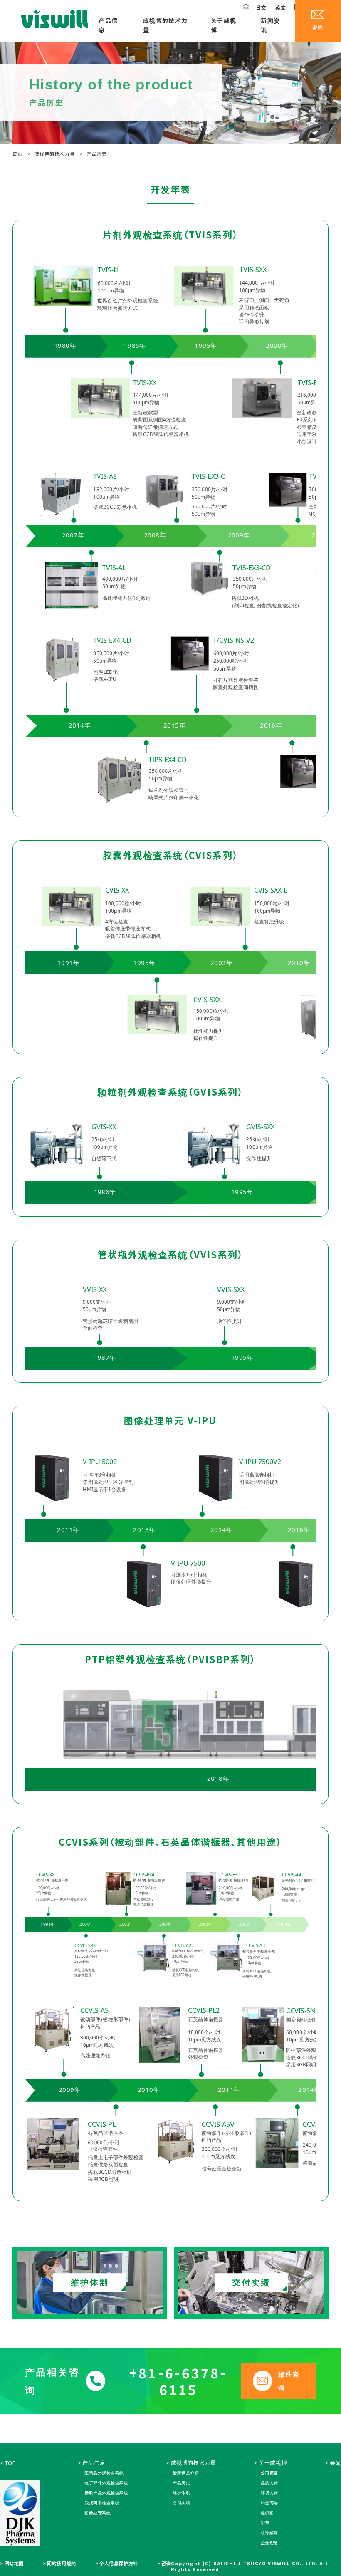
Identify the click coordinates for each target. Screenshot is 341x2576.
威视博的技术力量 (166, 25)
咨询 (166, 2563)
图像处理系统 (98, 2513)
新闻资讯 (270, 25)
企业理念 (269, 2543)
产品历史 (181, 2483)
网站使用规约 (61, 2563)
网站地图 (14, 2563)
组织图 (267, 2513)
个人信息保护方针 (119, 2563)
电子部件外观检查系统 (106, 2483)
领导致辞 (269, 2533)
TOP (11, 2463)
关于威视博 (224, 25)
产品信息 (108, 25)
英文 (281, 7)
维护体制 (181, 2493)
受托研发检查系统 (102, 2503)
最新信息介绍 (186, 2473)
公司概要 (269, 2473)
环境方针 (269, 2493)
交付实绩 (181, 2503)
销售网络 (269, 2503)
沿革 (265, 2523)
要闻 (335, 2463)
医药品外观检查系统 (104, 2473)
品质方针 (269, 2483)
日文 (261, 7)
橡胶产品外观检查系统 (106, 2493)
